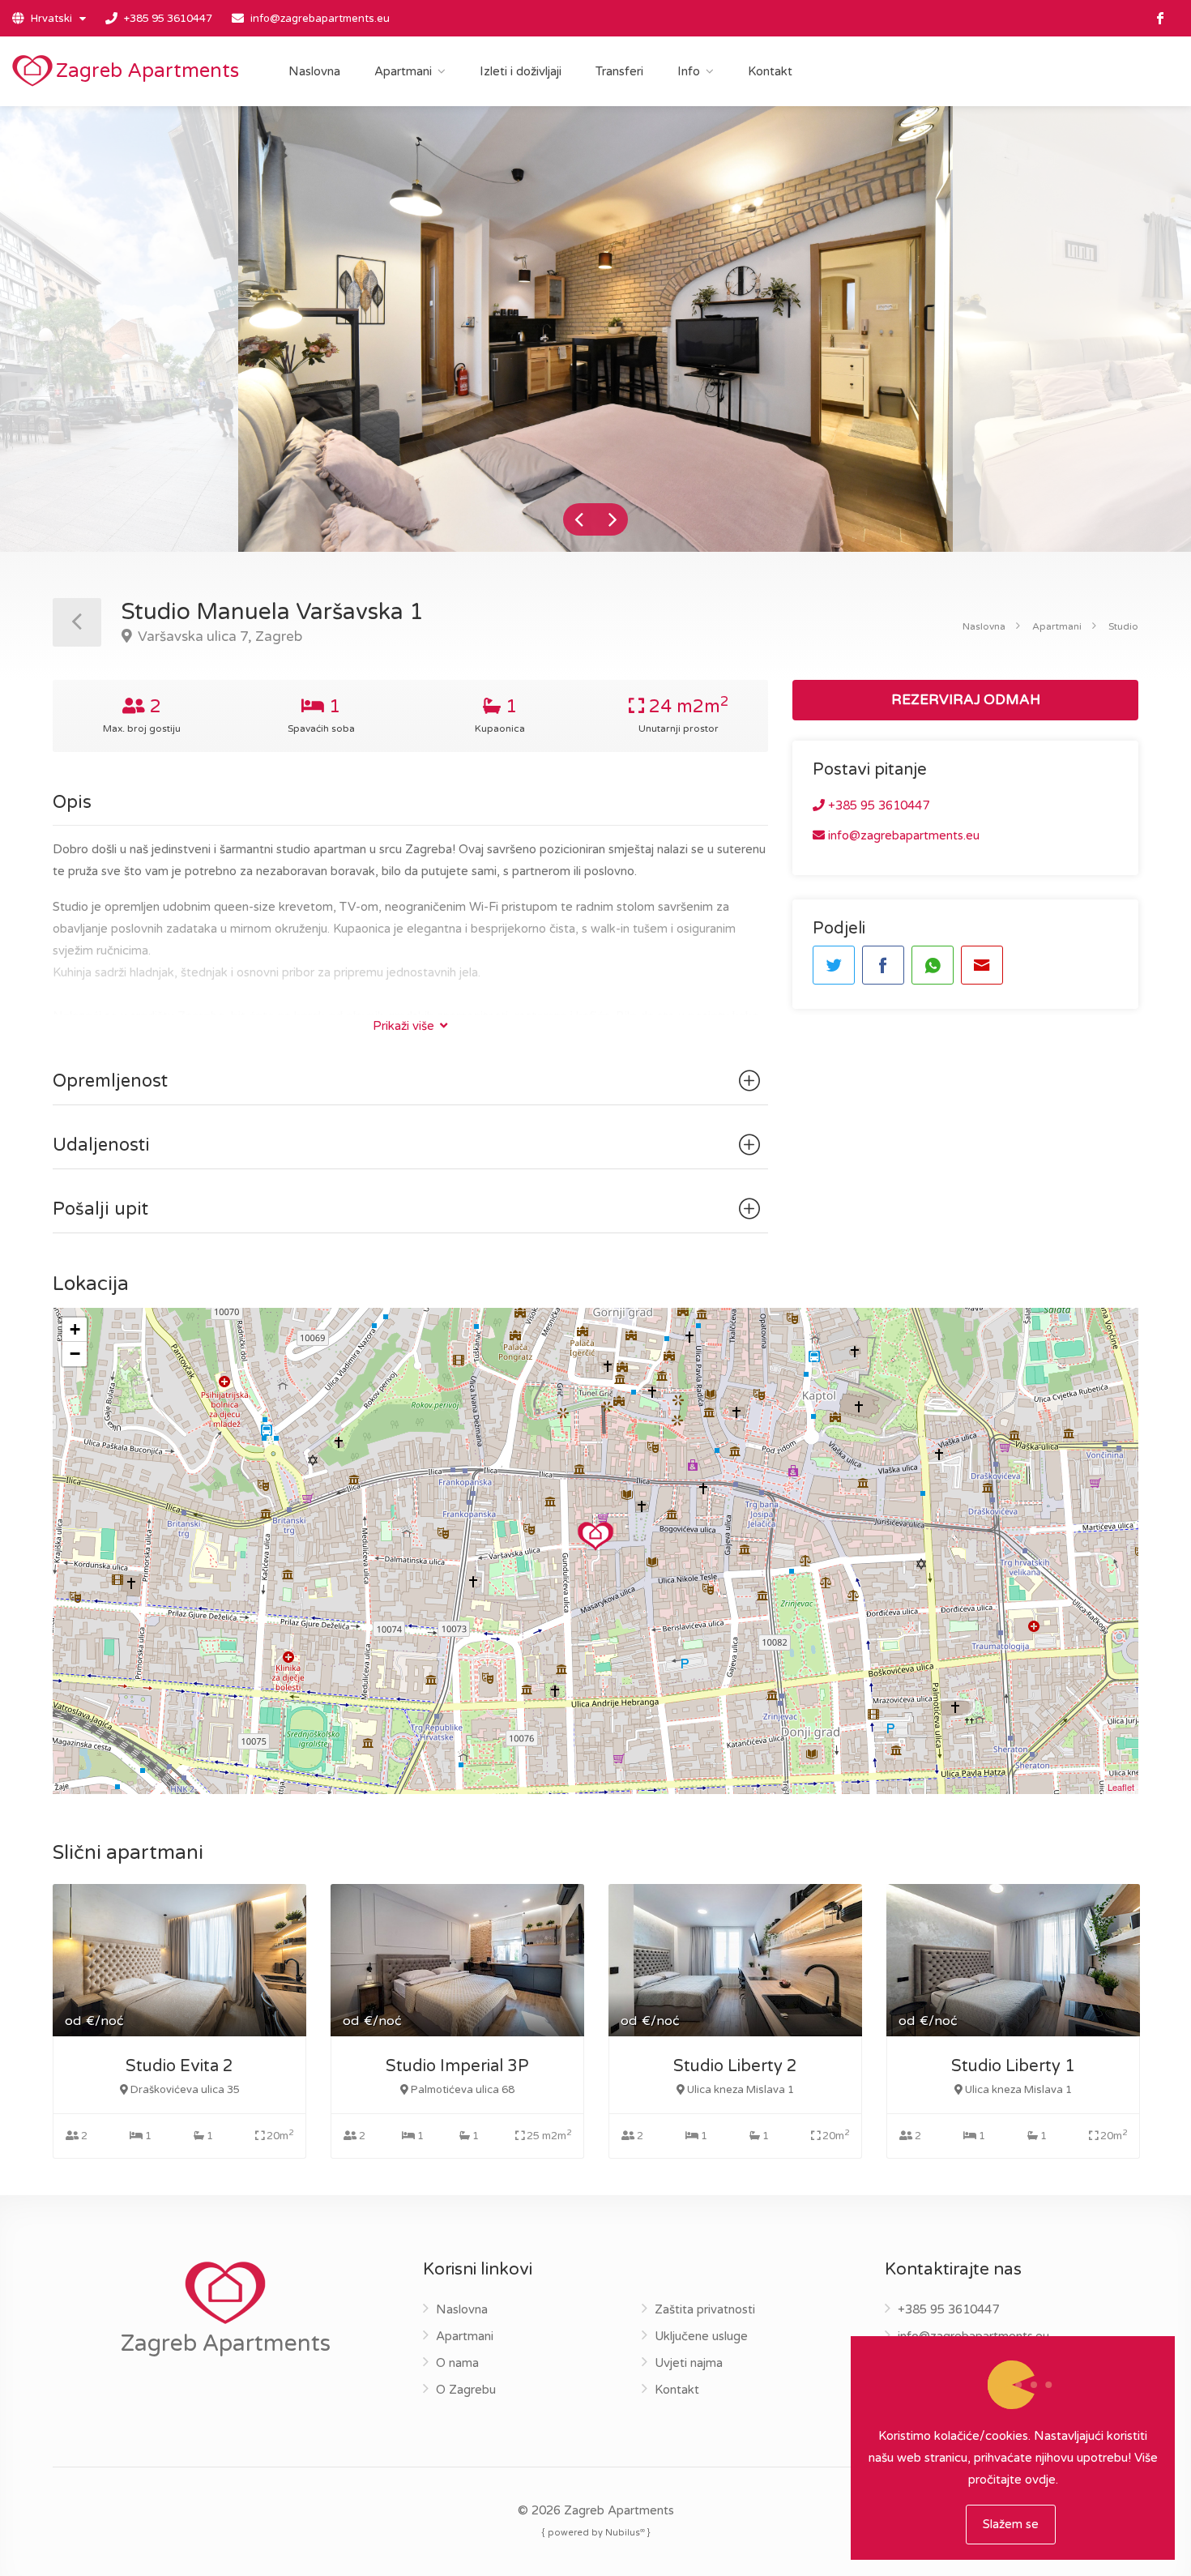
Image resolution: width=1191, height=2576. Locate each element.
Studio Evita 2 (179, 2066)
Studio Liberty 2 (735, 2066)
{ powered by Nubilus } (596, 2532)
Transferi (619, 71)
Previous (579, 519)
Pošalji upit (100, 1209)
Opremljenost (110, 1081)
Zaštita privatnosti (705, 2309)
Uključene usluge (701, 2336)
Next (612, 519)
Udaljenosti (101, 1145)
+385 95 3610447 (168, 19)
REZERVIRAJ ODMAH (966, 700)
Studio (1123, 626)
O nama (457, 2363)
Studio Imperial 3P (457, 2066)
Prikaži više (405, 1026)
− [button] (75, 1354)
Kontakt (770, 71)
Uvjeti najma (689, 2363)
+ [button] (75, 1329)
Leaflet (1121, 1787)
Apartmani (403, 71)
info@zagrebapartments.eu (320, 19)
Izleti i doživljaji (521, 71)
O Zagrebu (466, 2390)
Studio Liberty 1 (1013, 2066)
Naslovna (314, 71)
